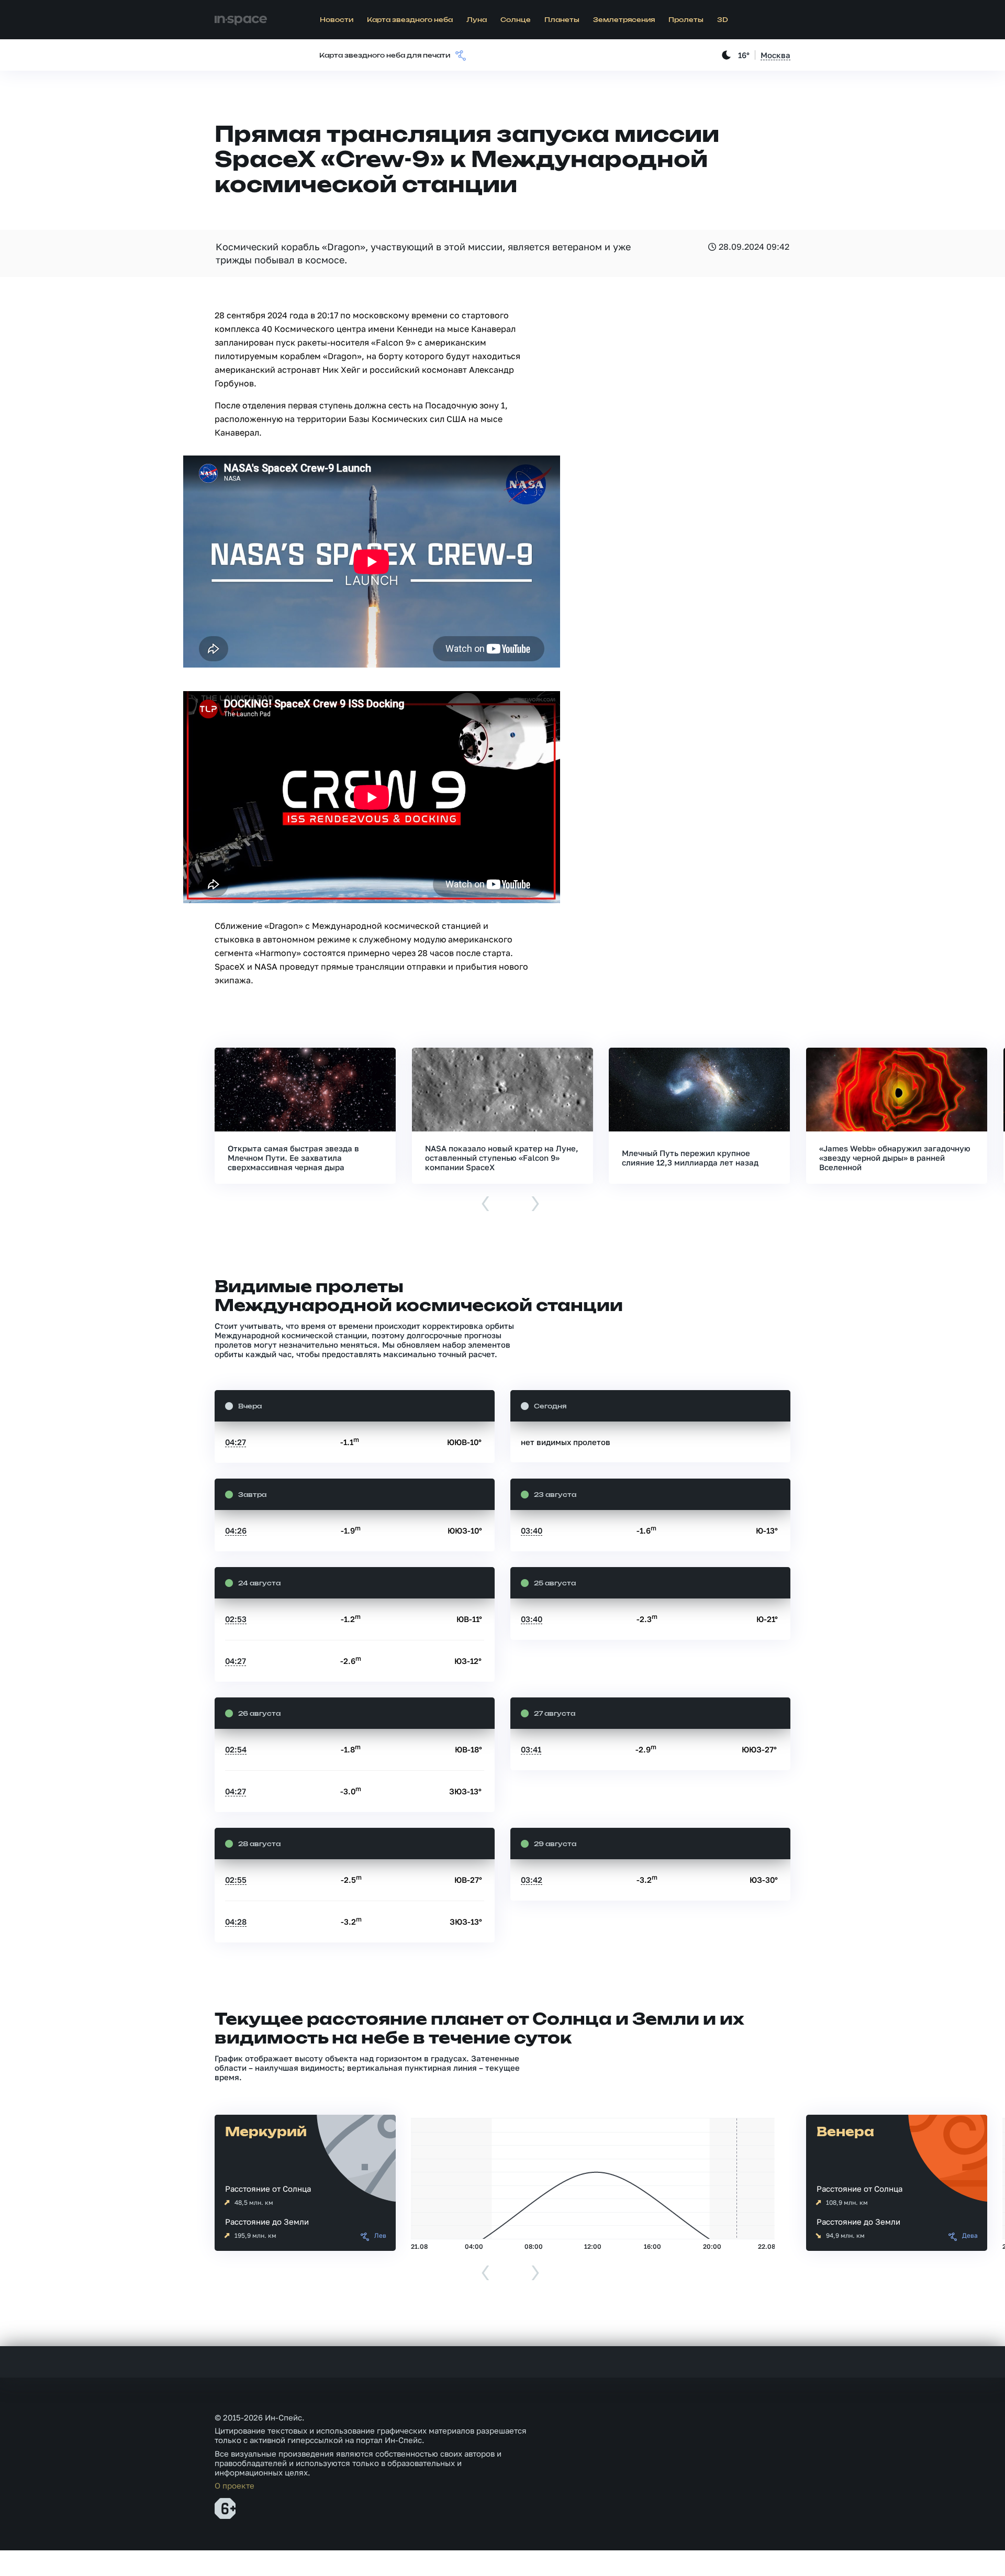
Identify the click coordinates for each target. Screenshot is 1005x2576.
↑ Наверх (961, 2548)
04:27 (236, 1442)
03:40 (532, 1530)
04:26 (236, 1530)
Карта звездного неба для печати (385, 55)
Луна (477, 20)
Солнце (516, 20)
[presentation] (485, 1204)
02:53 (236, 1619)
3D (723, 20)
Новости (337, 20)
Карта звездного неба (410, 20)
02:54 (236, 1749)
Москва (775, 55)
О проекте (234, 2485)
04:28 (236, 1922)
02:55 (236, 1880)
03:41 (531, 1749)
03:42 (532, 1880)
